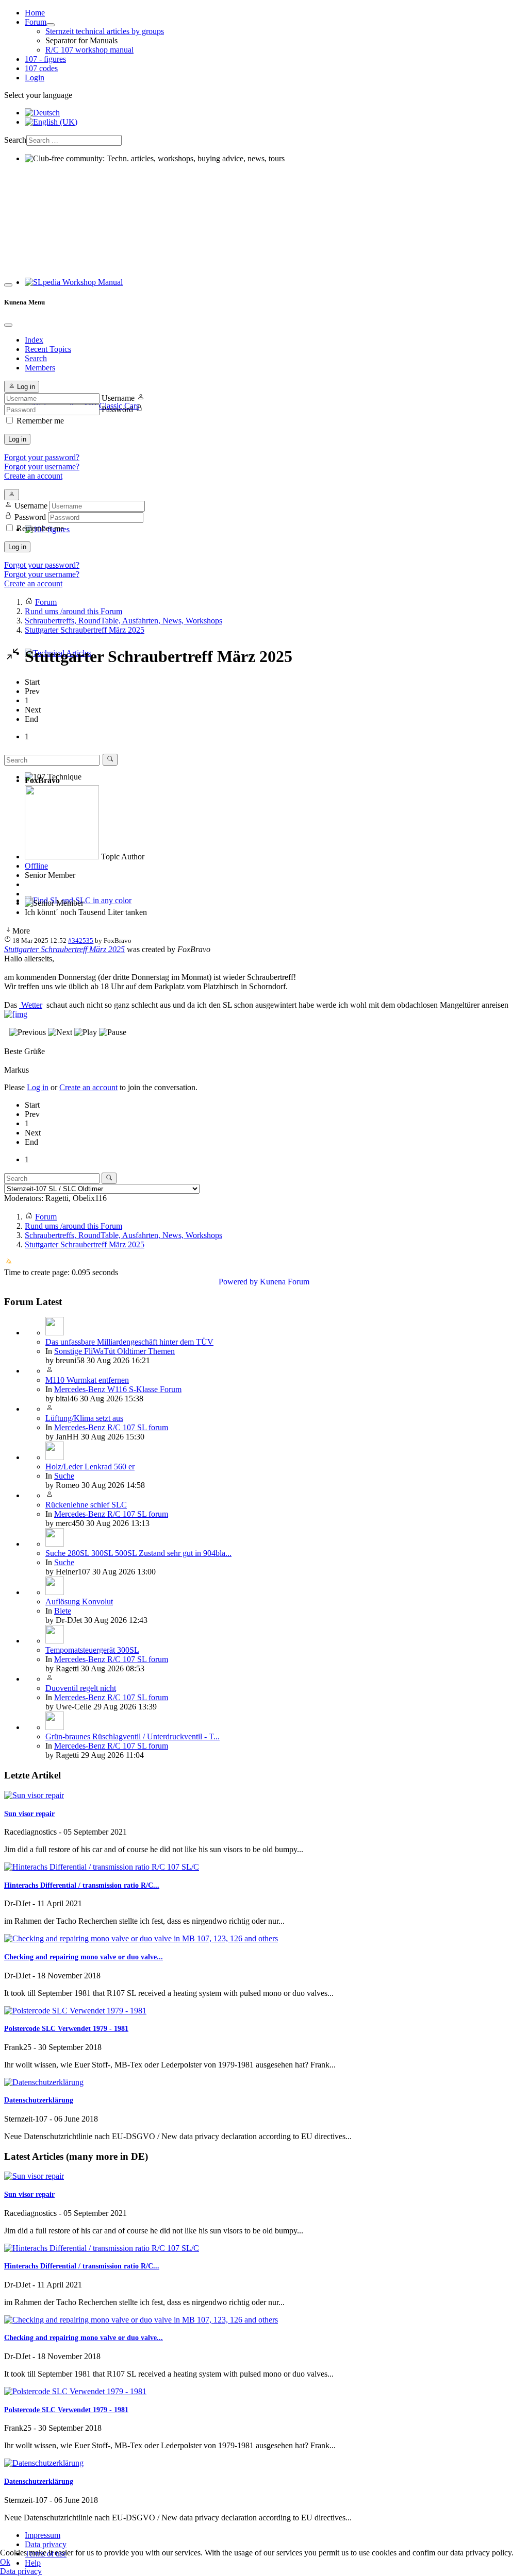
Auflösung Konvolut (79, 1601)
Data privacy (46, 2544)
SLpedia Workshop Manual (70, 291)
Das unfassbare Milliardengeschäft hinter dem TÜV (129, 1342)
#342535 (81, 940)
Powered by (238, 1282)
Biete (63, 1611)
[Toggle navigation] (8, 285)
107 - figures (45, 59)
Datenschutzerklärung (39, 2100)
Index (34, 340)
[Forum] (51, 25)
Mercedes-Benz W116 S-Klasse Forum (118, 1389)
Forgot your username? (42, 467)
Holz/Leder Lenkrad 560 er (90, 1467)
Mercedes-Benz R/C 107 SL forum (111, 1427)
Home (35, 13)
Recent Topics (48, 349)
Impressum (43, 2535)
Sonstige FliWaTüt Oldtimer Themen (114, 1351)
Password (117, 409)
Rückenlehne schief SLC (86, 1505)
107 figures (43, 539)
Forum (36, 22)
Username (118, 398)
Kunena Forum (285, 1282)
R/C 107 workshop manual (89, 50)
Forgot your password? (42, 457)
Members (40, 368)
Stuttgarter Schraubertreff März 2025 (64, 949)
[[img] (16, 1014)
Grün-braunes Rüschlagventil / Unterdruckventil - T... (133, 1736)
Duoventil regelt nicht (81, 1688)
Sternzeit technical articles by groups (105, 31)
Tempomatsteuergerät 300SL (92, 1650)
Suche (64, 1476)
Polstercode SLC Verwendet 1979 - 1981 (66, 2029)
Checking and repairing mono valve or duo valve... (84, 1957)
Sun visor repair (29, 1814)
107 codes (41, 68)
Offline (36, 866)
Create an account (33, 476)
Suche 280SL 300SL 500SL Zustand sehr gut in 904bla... (138, 1553)
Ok (5, 2562)
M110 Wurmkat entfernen (87, 1380)
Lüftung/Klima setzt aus (84, 1418)
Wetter (31, 1005)
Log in (17, 439)
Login (35, 78)
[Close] (8, 325)
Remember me (40, 421)
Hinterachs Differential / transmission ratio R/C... (82, 1885)
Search (15, 140)
